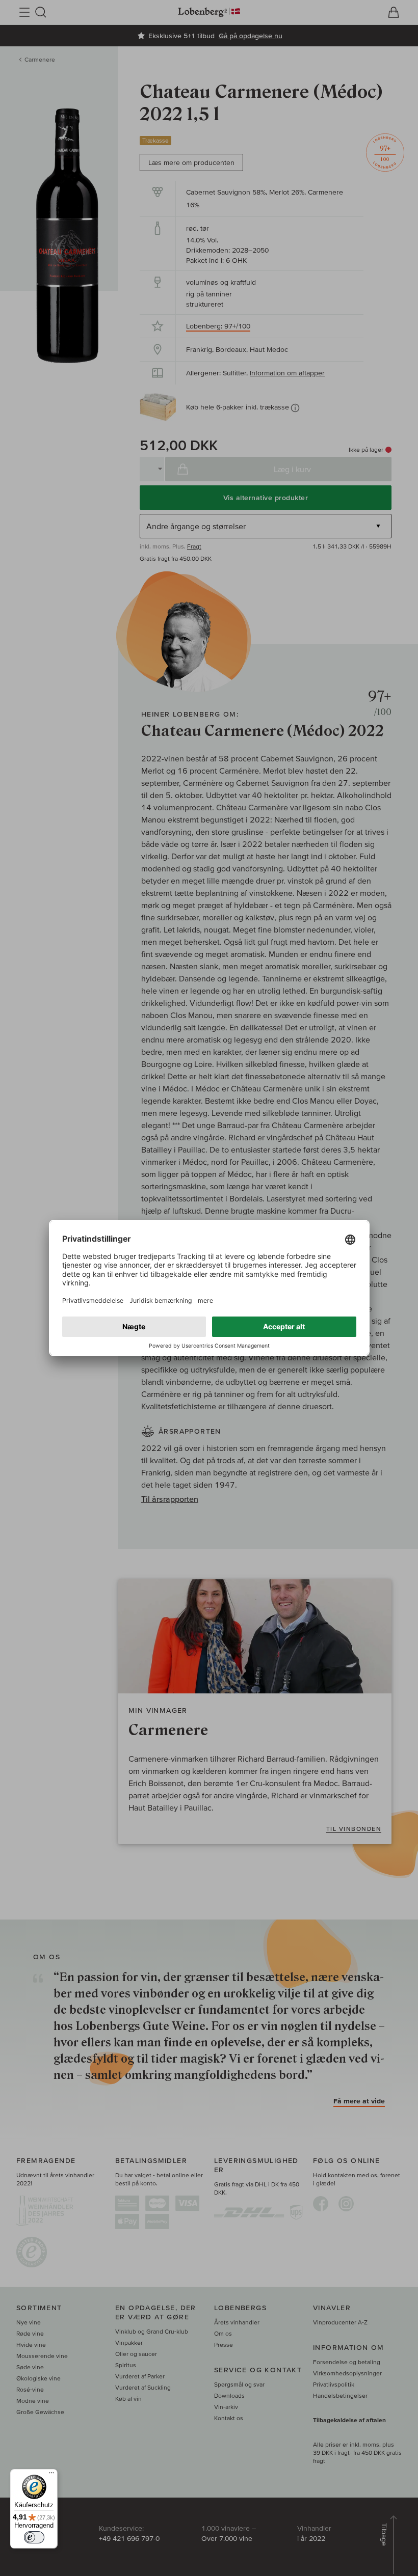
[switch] (34, 2537)
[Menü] (51, 2475)
